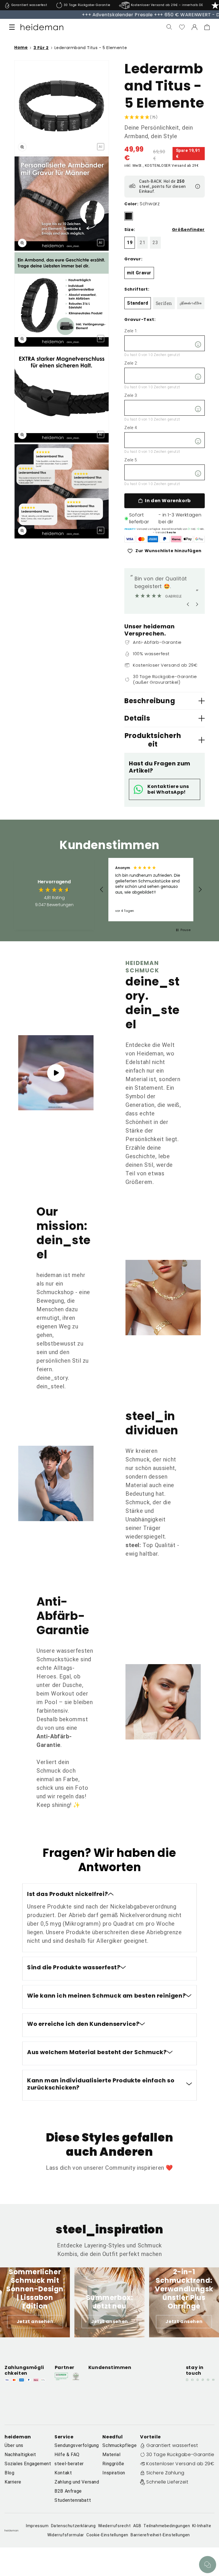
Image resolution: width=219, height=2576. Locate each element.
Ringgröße (113, 2464)
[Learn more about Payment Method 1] (130, 539)
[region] (151, 890)
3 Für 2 (41, 48)
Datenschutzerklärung (73, 2526)
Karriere (13, 2482)
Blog (9, 2473)
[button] (12, 27)
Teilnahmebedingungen (167, 2526)
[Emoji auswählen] (198, 344)
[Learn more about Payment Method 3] (153, 539)
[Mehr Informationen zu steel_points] (198, 186)
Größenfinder (188, 230)
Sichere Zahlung (165, 2473)
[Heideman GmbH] (42, 27)
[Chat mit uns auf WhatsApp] (208, 2565)
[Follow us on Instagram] (187, 2380)
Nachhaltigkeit (20, 2455)
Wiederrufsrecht (114, 2526)
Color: (131, 204)
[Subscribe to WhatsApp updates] (203, 2380)
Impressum (37, 2526)
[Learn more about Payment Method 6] (188, 539)
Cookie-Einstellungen (107, 2535)
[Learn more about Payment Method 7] (199, 539)
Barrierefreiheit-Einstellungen (160, 2535)
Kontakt (63, 2473)
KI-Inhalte (202, 2526)
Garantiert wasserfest (172, 2445)
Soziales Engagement (28, 2464)
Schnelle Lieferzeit (167, 2482)
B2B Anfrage (68, 2491)
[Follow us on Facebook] (192, 2380)
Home (21, 48)
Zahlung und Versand (77, 2482)
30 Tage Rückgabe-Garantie (180, 2455)
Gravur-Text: (140, 319)
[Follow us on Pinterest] (198, 2380)
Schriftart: (137, 289)
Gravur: (133, 259)
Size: (130, 230)
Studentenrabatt (73, 2500)
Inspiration (114, 2473)
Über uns (14, 2445)
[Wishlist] (182, 27)
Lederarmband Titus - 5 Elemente (91, 48)
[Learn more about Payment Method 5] (176, 539)
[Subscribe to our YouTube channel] (213, 2380)
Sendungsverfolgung (77, 2445)
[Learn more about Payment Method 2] (141, 539)
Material (111, 2455)
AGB (137, 2526)
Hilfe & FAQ (67, 2455)
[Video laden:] (56, 1073)
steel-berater (69, 2464)
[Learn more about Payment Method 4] (165, 539)
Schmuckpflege (119, 2445)
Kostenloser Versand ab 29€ (180, 2464)
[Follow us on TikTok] (208, 2380)
